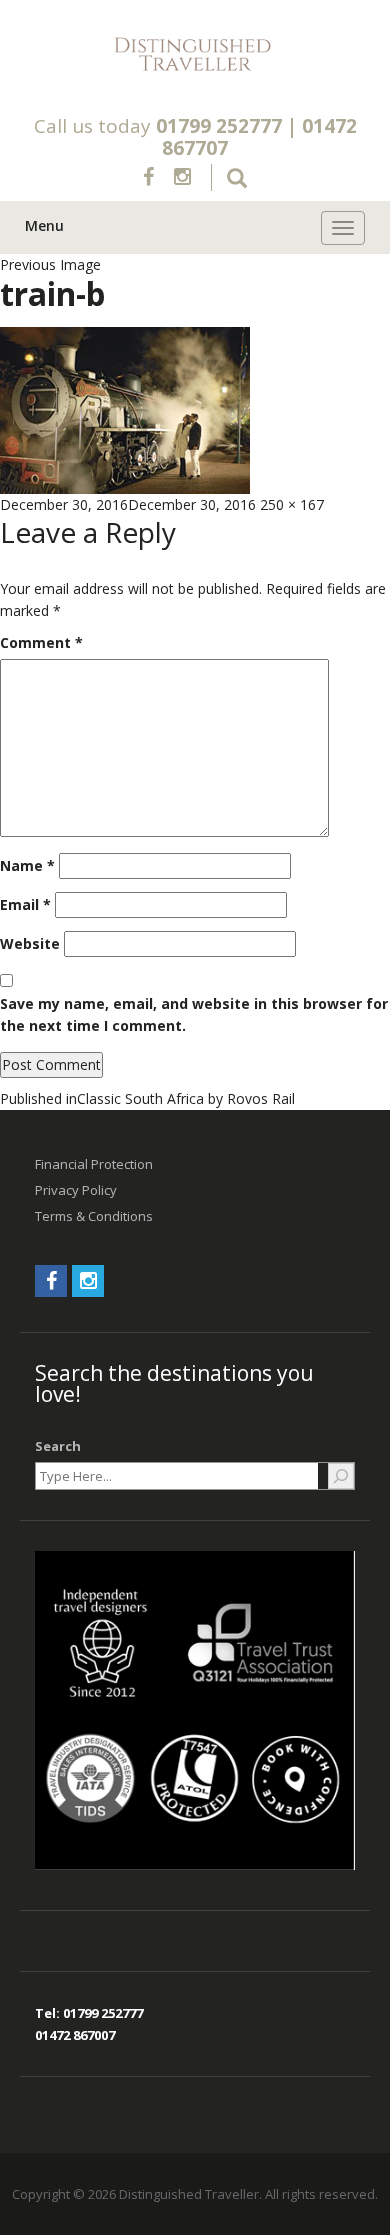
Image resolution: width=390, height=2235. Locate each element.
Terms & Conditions (94, 1216)
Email (25, 904)
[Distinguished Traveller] (195, 55)
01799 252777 (219, 126)
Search (58, 1446)
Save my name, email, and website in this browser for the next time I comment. (194, 1014)
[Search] (341, 1476)
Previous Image (50, 264)
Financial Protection (94, 1164)
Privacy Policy (76, 1190)
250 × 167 (292, 504)
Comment (41, 642)
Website (30, 943)
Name (27, 865)
